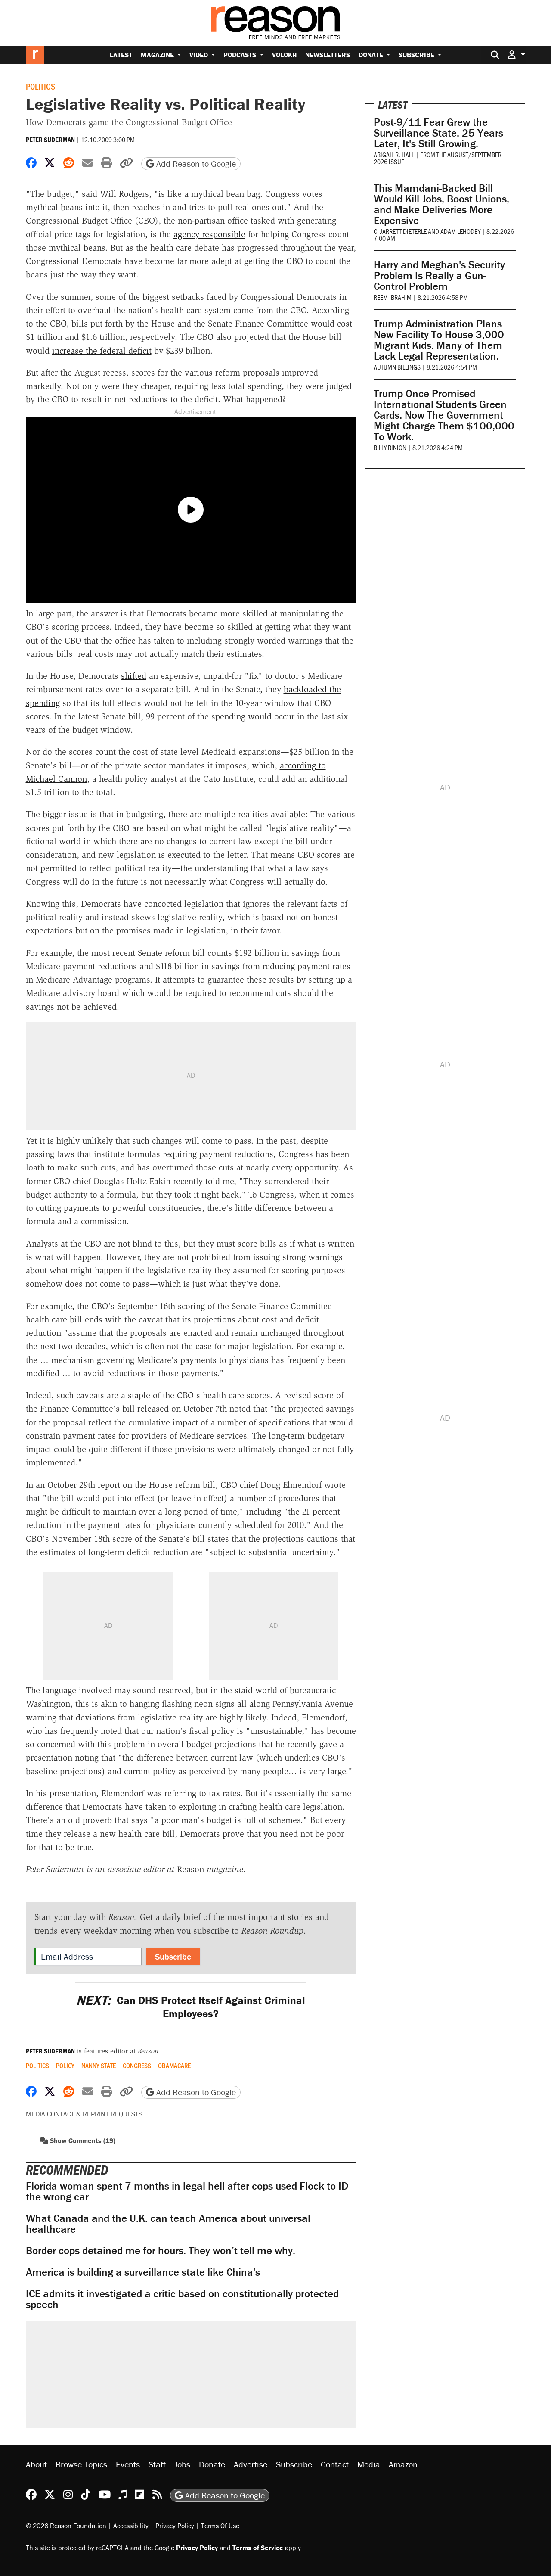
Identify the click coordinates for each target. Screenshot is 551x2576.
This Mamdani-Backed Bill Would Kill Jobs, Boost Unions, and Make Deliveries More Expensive (441, 204)
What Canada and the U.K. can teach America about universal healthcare (168, 2224)
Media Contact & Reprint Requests (84, 2114)
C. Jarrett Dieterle (400, 231)
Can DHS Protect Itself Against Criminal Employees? (191, 2007)
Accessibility (131, 2526)
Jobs (182, 2464)
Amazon (403, 2464)
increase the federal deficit (102, 351)
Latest (121, 55)
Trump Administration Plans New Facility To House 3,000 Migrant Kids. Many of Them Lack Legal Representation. (439, 340)
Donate (372, 55)
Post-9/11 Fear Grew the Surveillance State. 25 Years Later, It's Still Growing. (438, 133)
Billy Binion (390, 447)
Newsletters (328, 55)
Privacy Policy (175, 2526)
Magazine (158, 55)
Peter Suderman (50, 140)
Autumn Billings (397, 367)
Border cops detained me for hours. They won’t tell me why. (161, 2251)
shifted (134, 676)
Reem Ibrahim (393, 297)
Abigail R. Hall (394, 154)
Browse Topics (81, 2464)
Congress (137, 2066)
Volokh (284, 55)
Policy (65, 2066)
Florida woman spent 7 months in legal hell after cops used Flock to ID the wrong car (187, 2191)
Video (200, 55)
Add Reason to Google (195, 163)
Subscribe (417, 55)
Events (128, 2464)
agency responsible (209, 234)
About (36, 2464)
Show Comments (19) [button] (82, 2140)
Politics (40, 86)
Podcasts (241, 55)
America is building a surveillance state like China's (143, 2272)
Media (369, 2464)
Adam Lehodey (460, 231)
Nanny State (99, 2066)
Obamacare (174, 2066)
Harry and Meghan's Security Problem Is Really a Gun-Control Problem (439, 275)
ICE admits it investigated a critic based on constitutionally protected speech (182, 2299)
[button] (517, 54)
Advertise (251, 2464)
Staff (157, 2464)
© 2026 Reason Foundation (66, 2526)
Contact (335, 2464)
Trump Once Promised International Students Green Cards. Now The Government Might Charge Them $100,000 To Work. (444, 415)
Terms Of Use (220, 2526)
